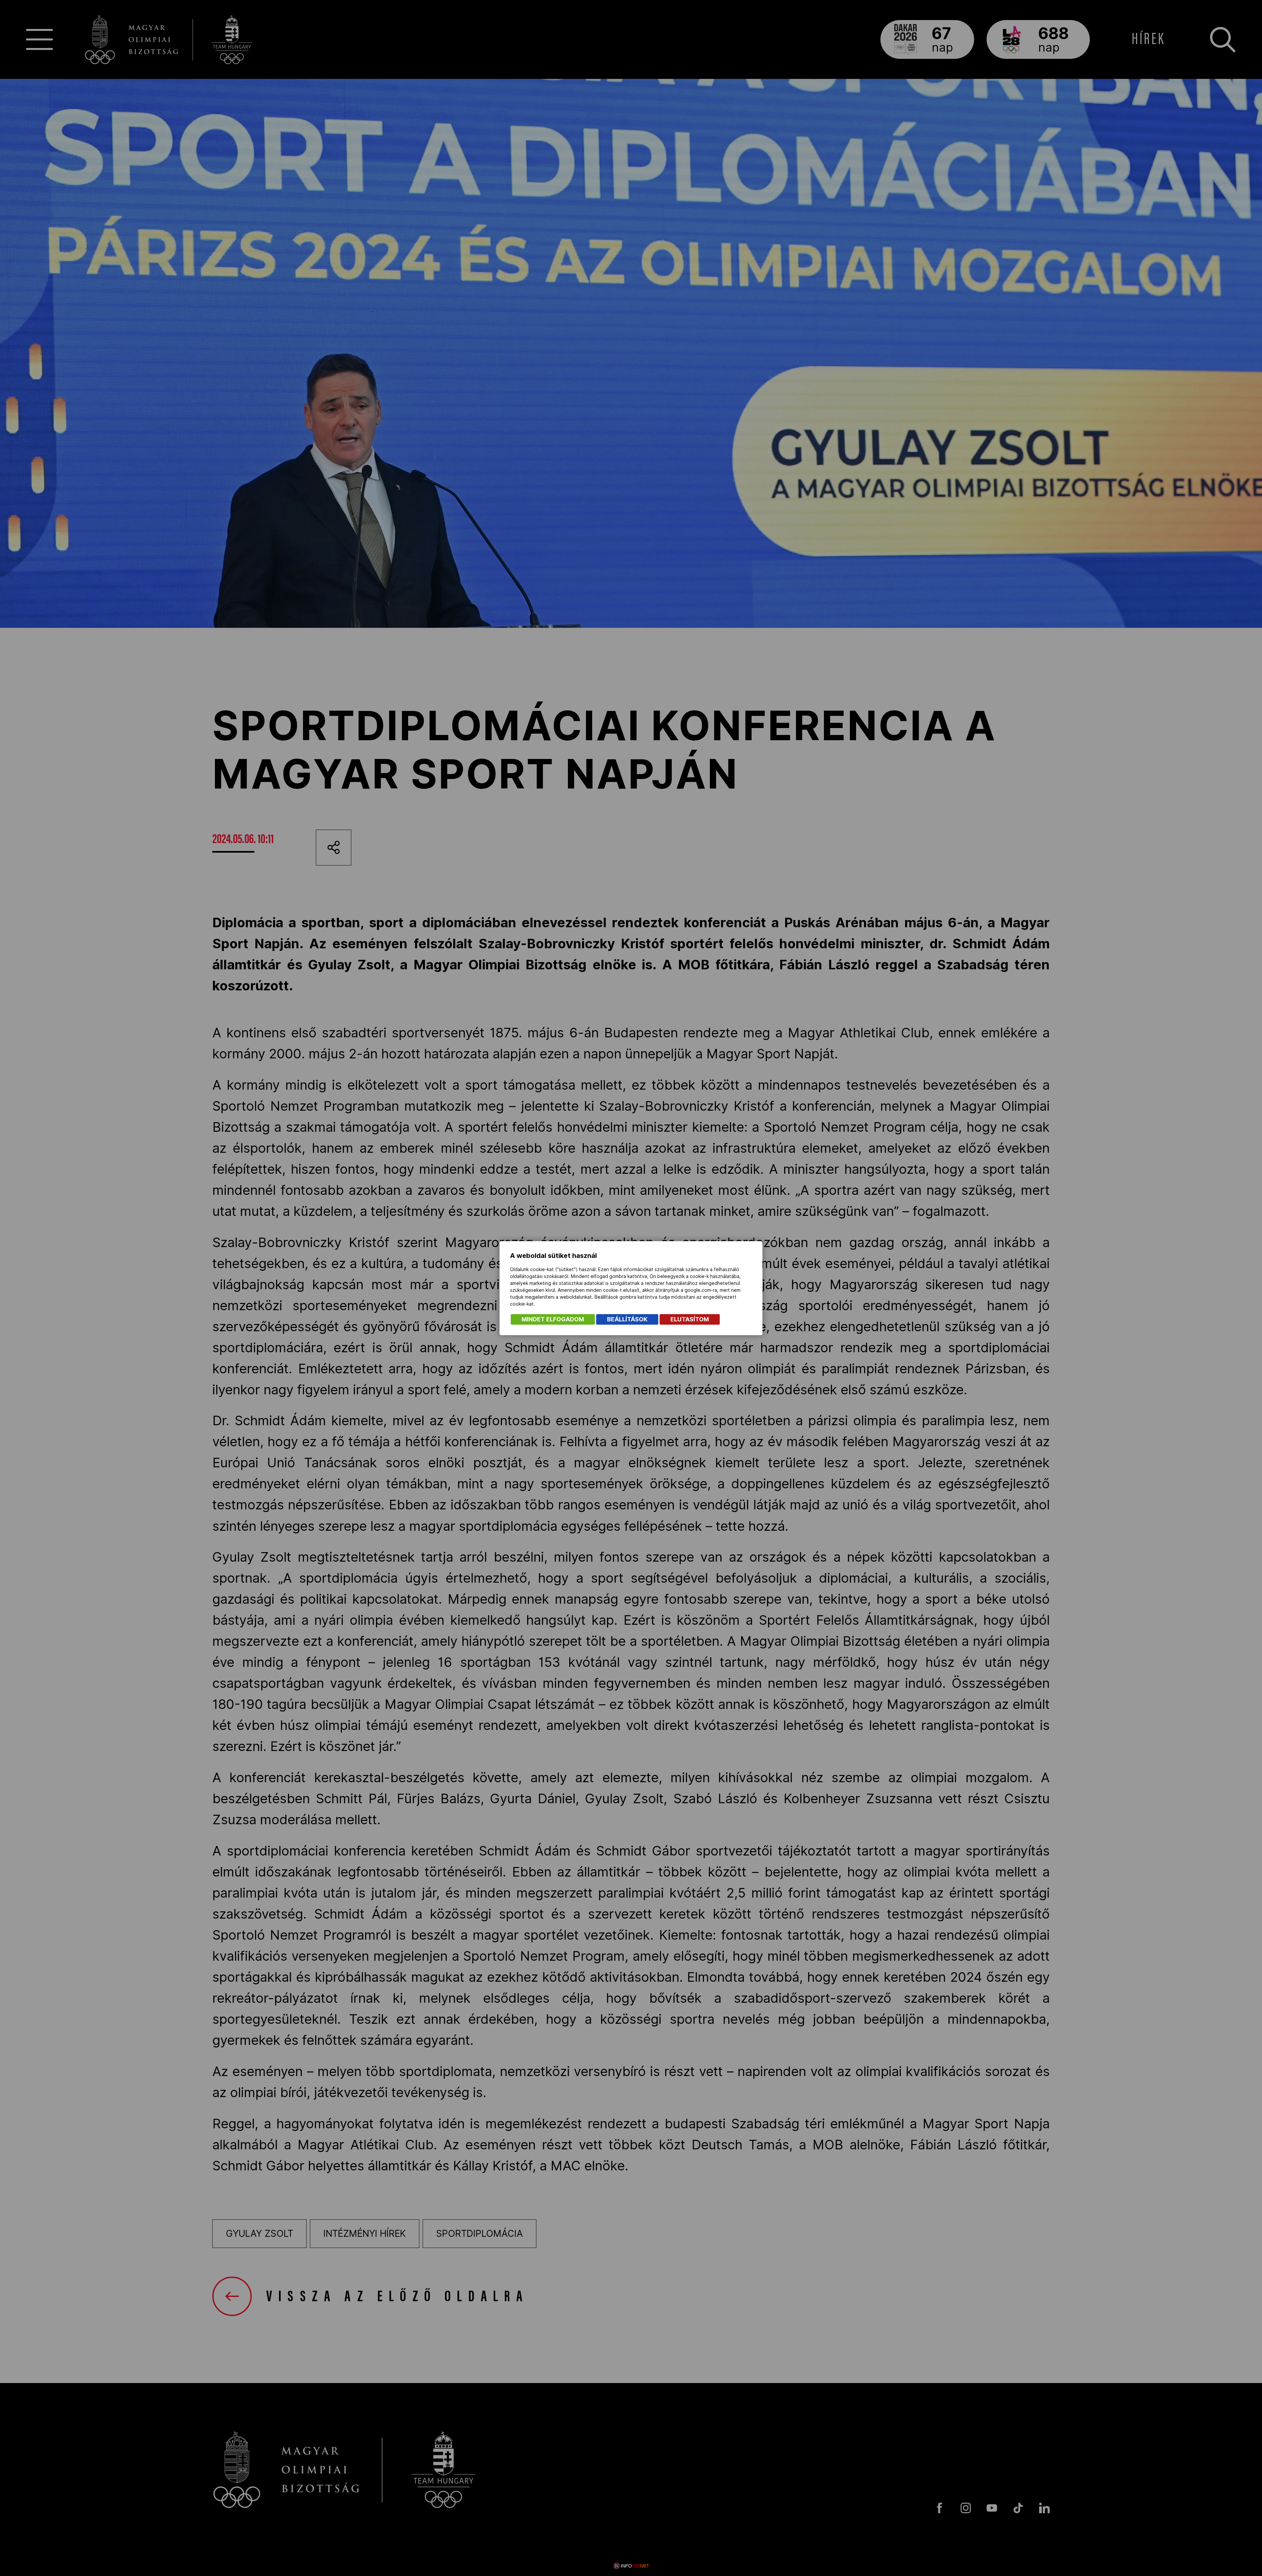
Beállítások (627, 1319)
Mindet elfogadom (553, 1319)
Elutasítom (690, 1319)
